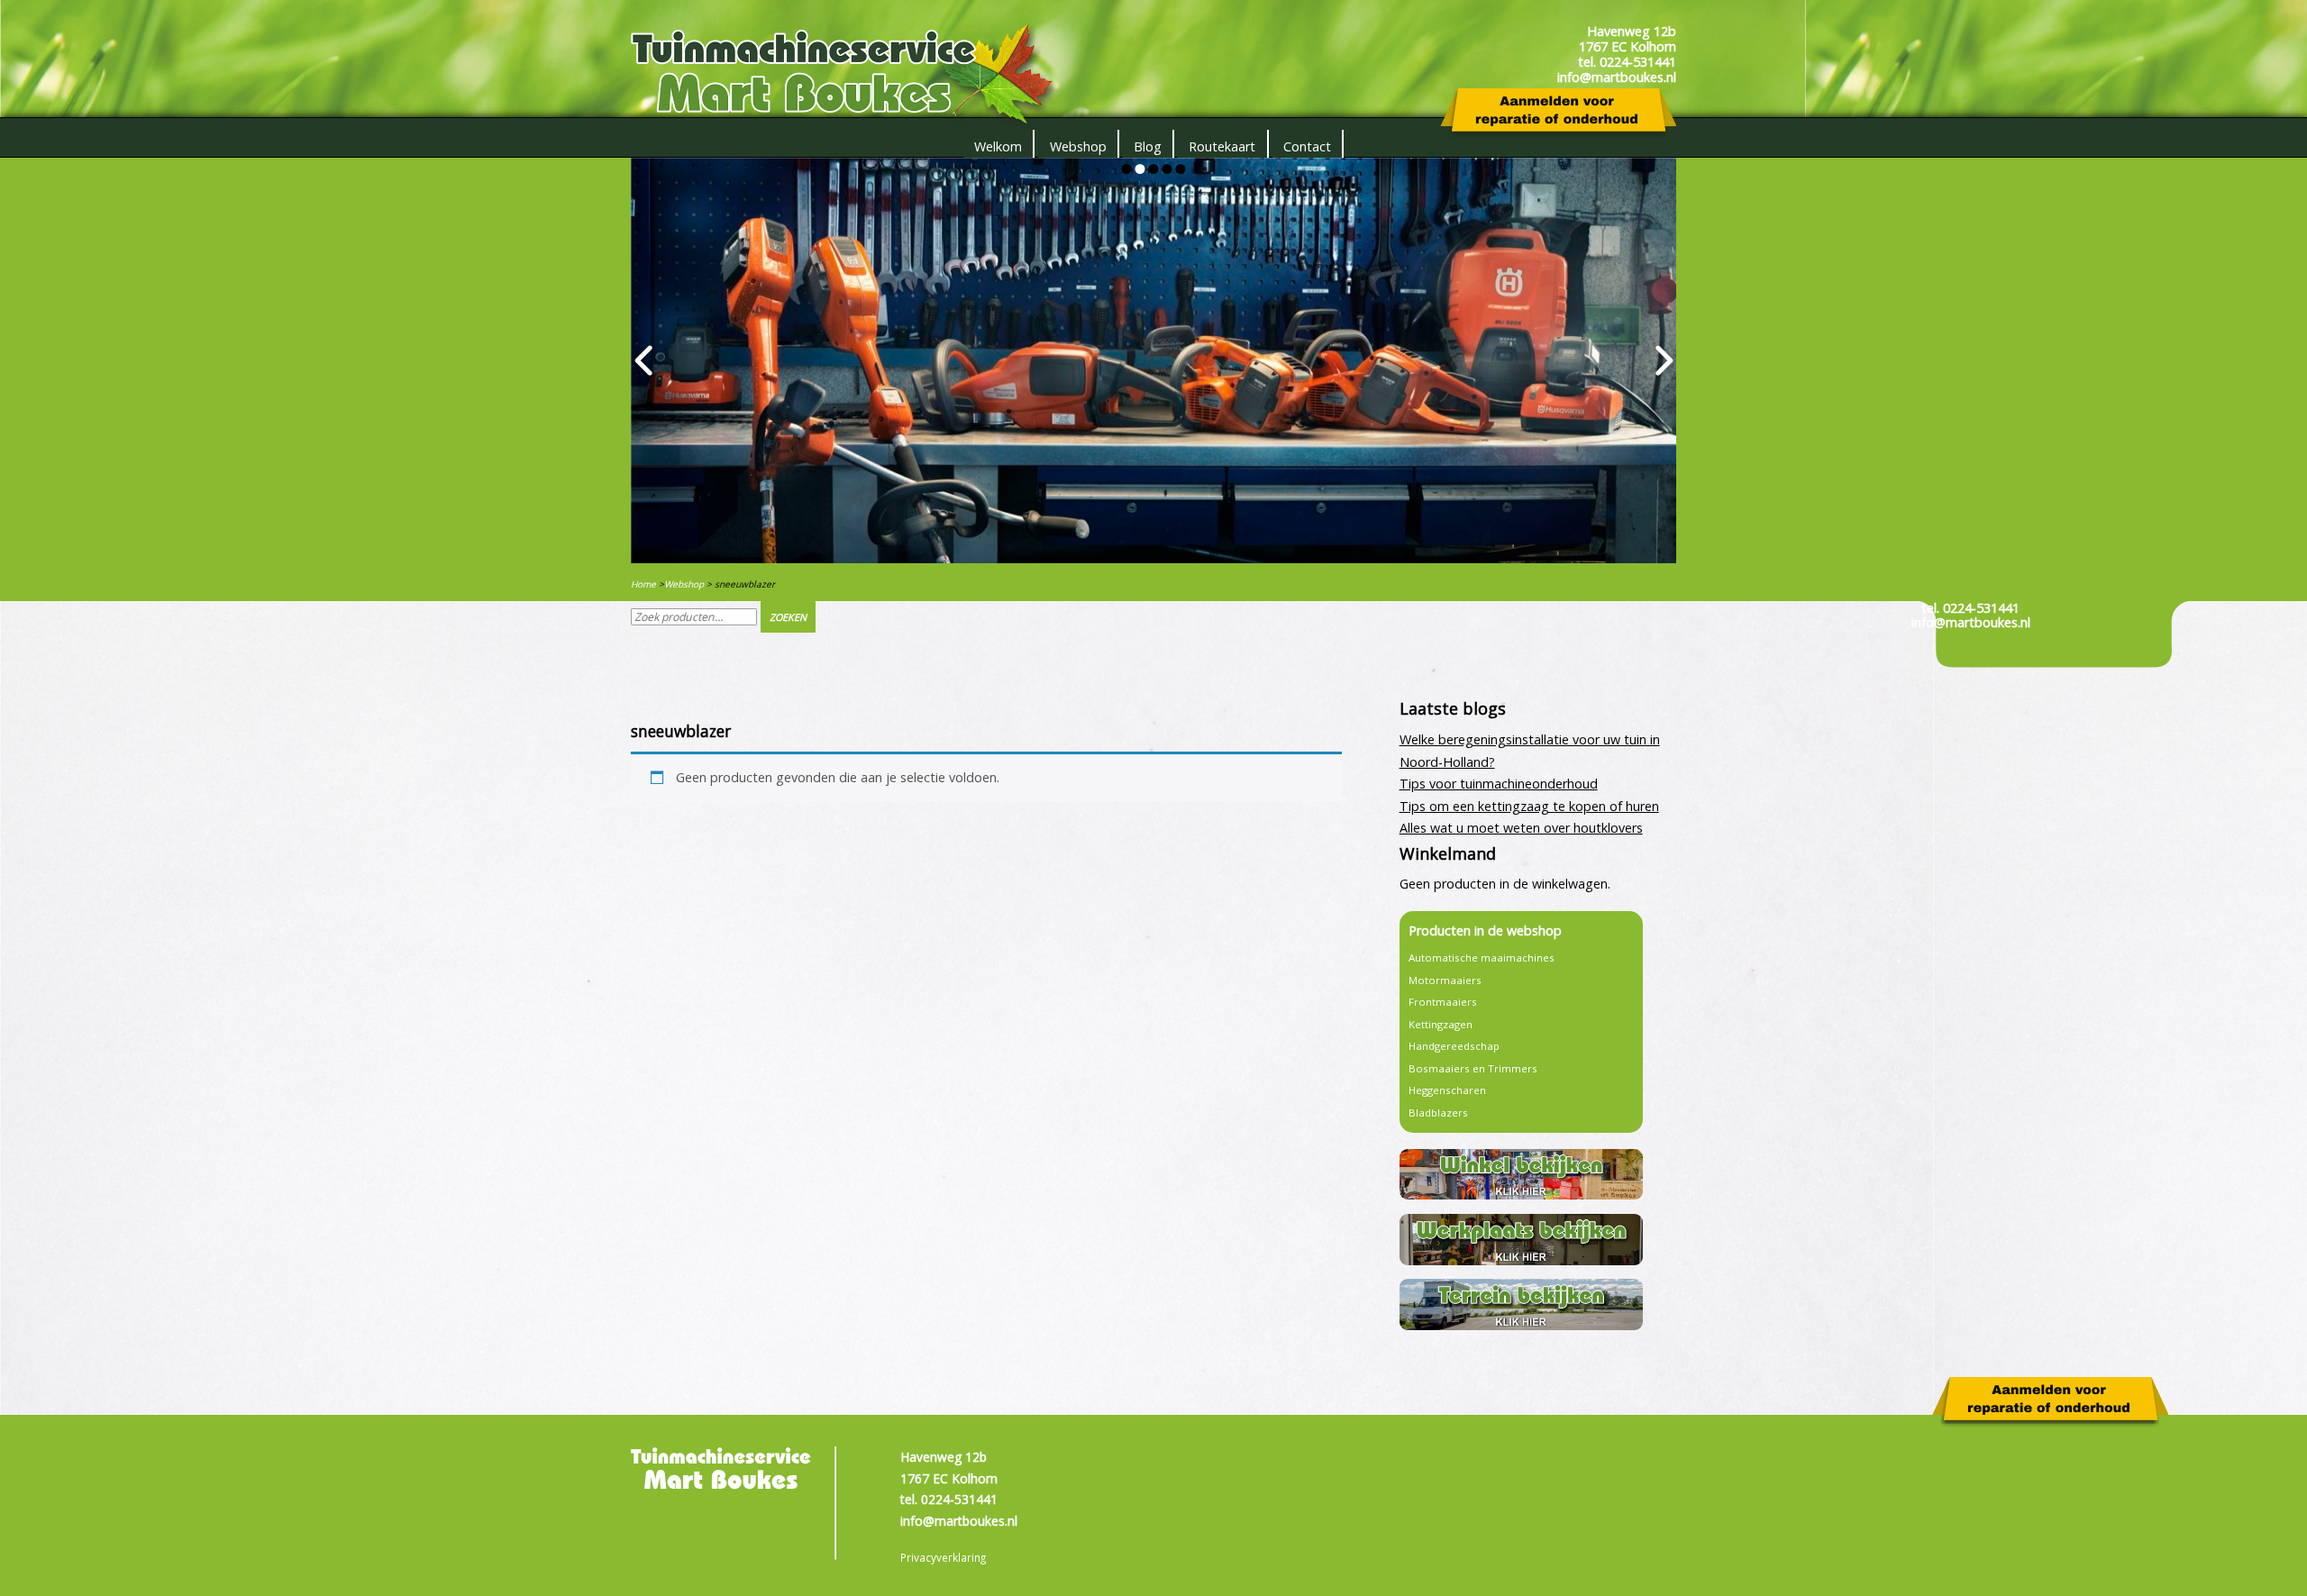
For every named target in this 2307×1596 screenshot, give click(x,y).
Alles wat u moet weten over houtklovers (1521, 828)
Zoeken (788, 617)
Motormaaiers (1445, 980)
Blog (1148, 146)
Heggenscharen (1447, 1090)
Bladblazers (1438, 1113)
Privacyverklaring (943, 1557)
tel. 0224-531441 (1970, 608)
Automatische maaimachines (1482, 958)
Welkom (998, 146)
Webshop (1078, 146)
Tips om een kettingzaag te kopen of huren (1529, 806)
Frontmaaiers (1443, 1002)
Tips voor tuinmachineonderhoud (1499, 784)
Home (643, 584)
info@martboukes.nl (1971, 622)
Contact (1307, 146)
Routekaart (1222, 146)
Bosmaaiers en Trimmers (1473, 1068)
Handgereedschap (1454, 1046)
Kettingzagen (1441, 1024)
